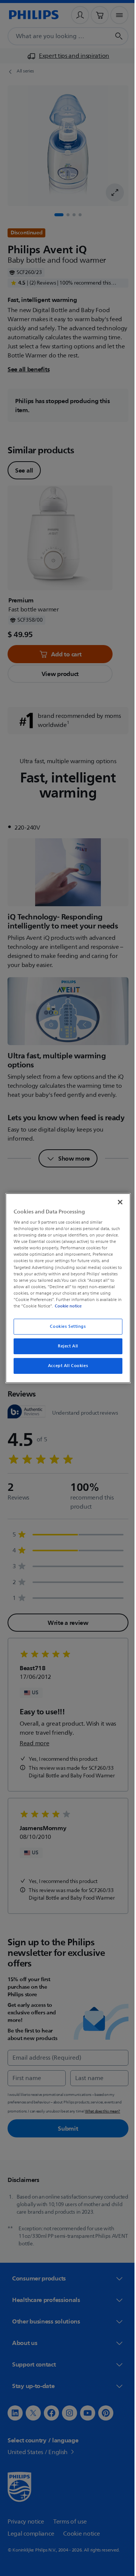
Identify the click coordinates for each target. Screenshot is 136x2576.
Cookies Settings (65, 1326)
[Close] (116, 1202)
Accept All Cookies (65, 1366)
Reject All (65, 1346)
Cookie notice (89, 1306)
